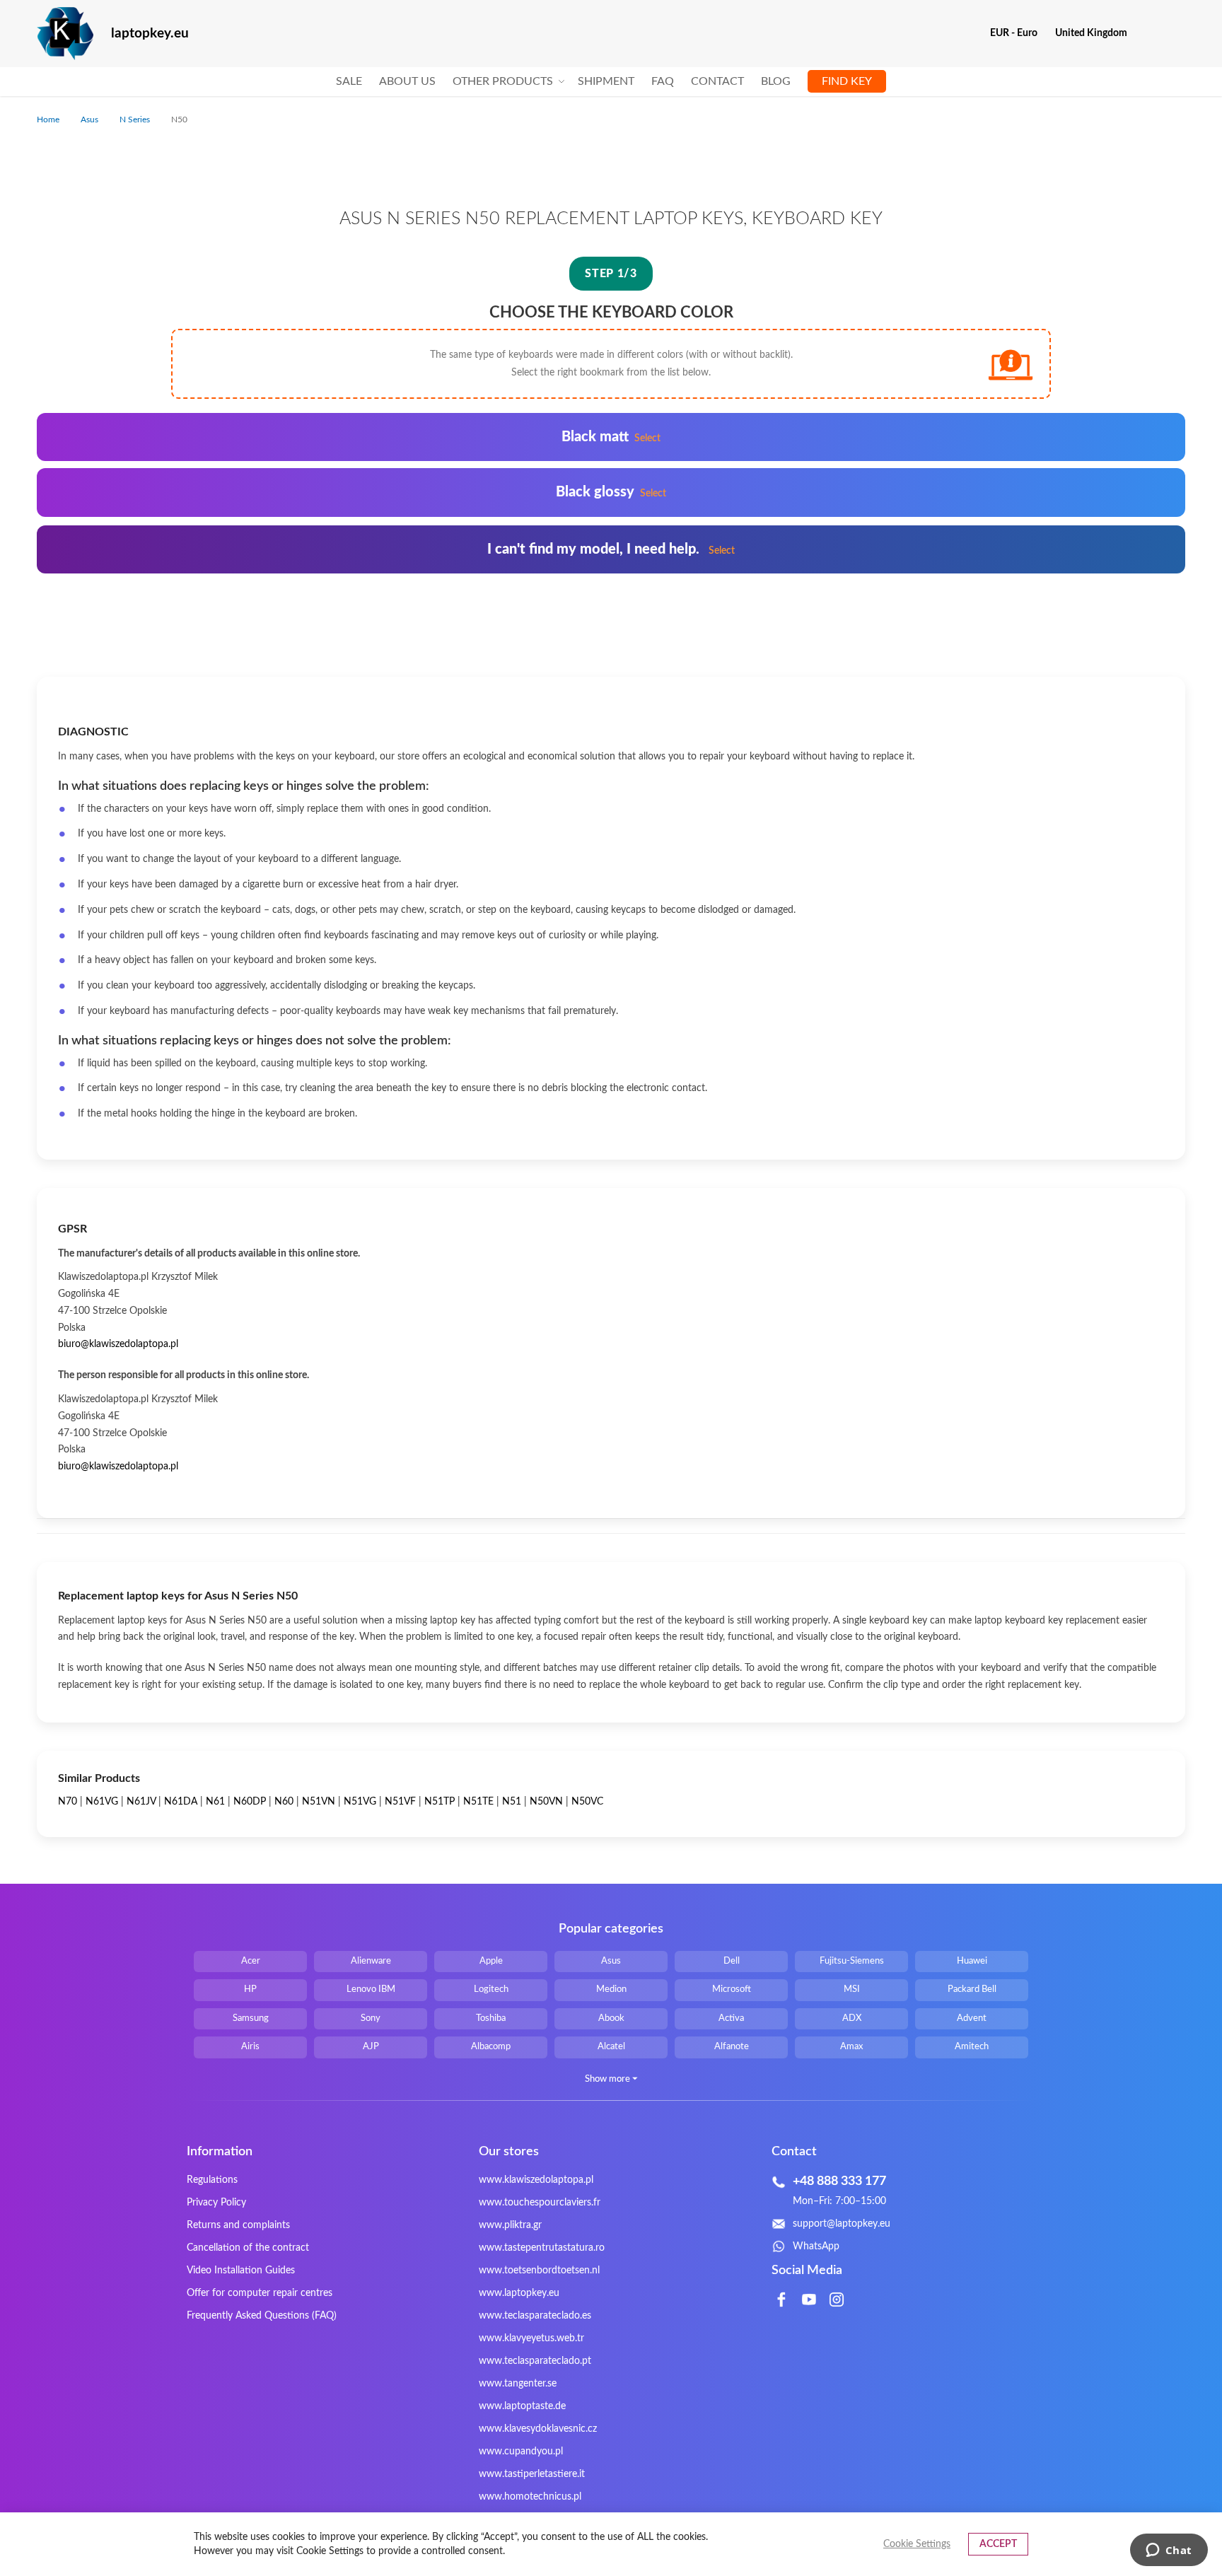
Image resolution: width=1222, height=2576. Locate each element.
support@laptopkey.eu (842, 2224)
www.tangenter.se (518, 2384)
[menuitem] (349, 82)
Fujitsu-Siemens (852, 1961)
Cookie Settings (917, 2544)
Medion (611, 1989)
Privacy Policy (216, 2203)
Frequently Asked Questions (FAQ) (262, 2316)
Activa (731, 2018)
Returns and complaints (238, 2225)
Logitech (491, 1989)
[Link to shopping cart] (1147, 33)
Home (49, 120)
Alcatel (611, 2047)
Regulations (212, 2180)
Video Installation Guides (241, 2271)
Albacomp (491, 2047)
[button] (1019, 33)
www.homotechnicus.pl (530, 2497)
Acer (251, 1961)
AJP (371, 2047)
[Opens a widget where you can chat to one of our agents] (1169, 2551)
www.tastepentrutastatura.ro (542, 2248)
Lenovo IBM (371, 1989)
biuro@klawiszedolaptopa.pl (118, 1344)
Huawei (972, 1961)
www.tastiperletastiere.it (532, 2474)
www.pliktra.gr (510, 2225)
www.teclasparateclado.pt (535, 2361)
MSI (852, 1989)
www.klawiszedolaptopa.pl (536, 2180)
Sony (371, 2018)
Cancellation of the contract (248, 2248)
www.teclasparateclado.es (535, 2316)
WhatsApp (816, 2246)
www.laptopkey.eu (519, 2293)
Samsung (251, 2018)
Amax (851, 2047)
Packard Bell (972, 1989)
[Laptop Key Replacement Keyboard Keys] (65, 34)
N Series (136, 120)
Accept (998, 2544)
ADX (852, 2018)
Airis (250, 2047)
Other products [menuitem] (503, 81)
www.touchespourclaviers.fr (540, 2203)
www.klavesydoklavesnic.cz (538, 2429)
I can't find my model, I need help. (611, 549)
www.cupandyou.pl (521, 2452)
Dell (732, 1961)
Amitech (972, 2047)
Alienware (371, 1961)
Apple (491, 1961)
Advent (972, 2018)
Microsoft (732, 1989)
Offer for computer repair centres (260, 2293)
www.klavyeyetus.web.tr (531, 2338)
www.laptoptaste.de (522, 2406)
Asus (91, 120)
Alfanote (732, 2047)
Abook (611, 2018)
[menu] (611, 82)
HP (250, 1989)
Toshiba (491, 2018)
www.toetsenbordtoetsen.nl (539, 2271)
